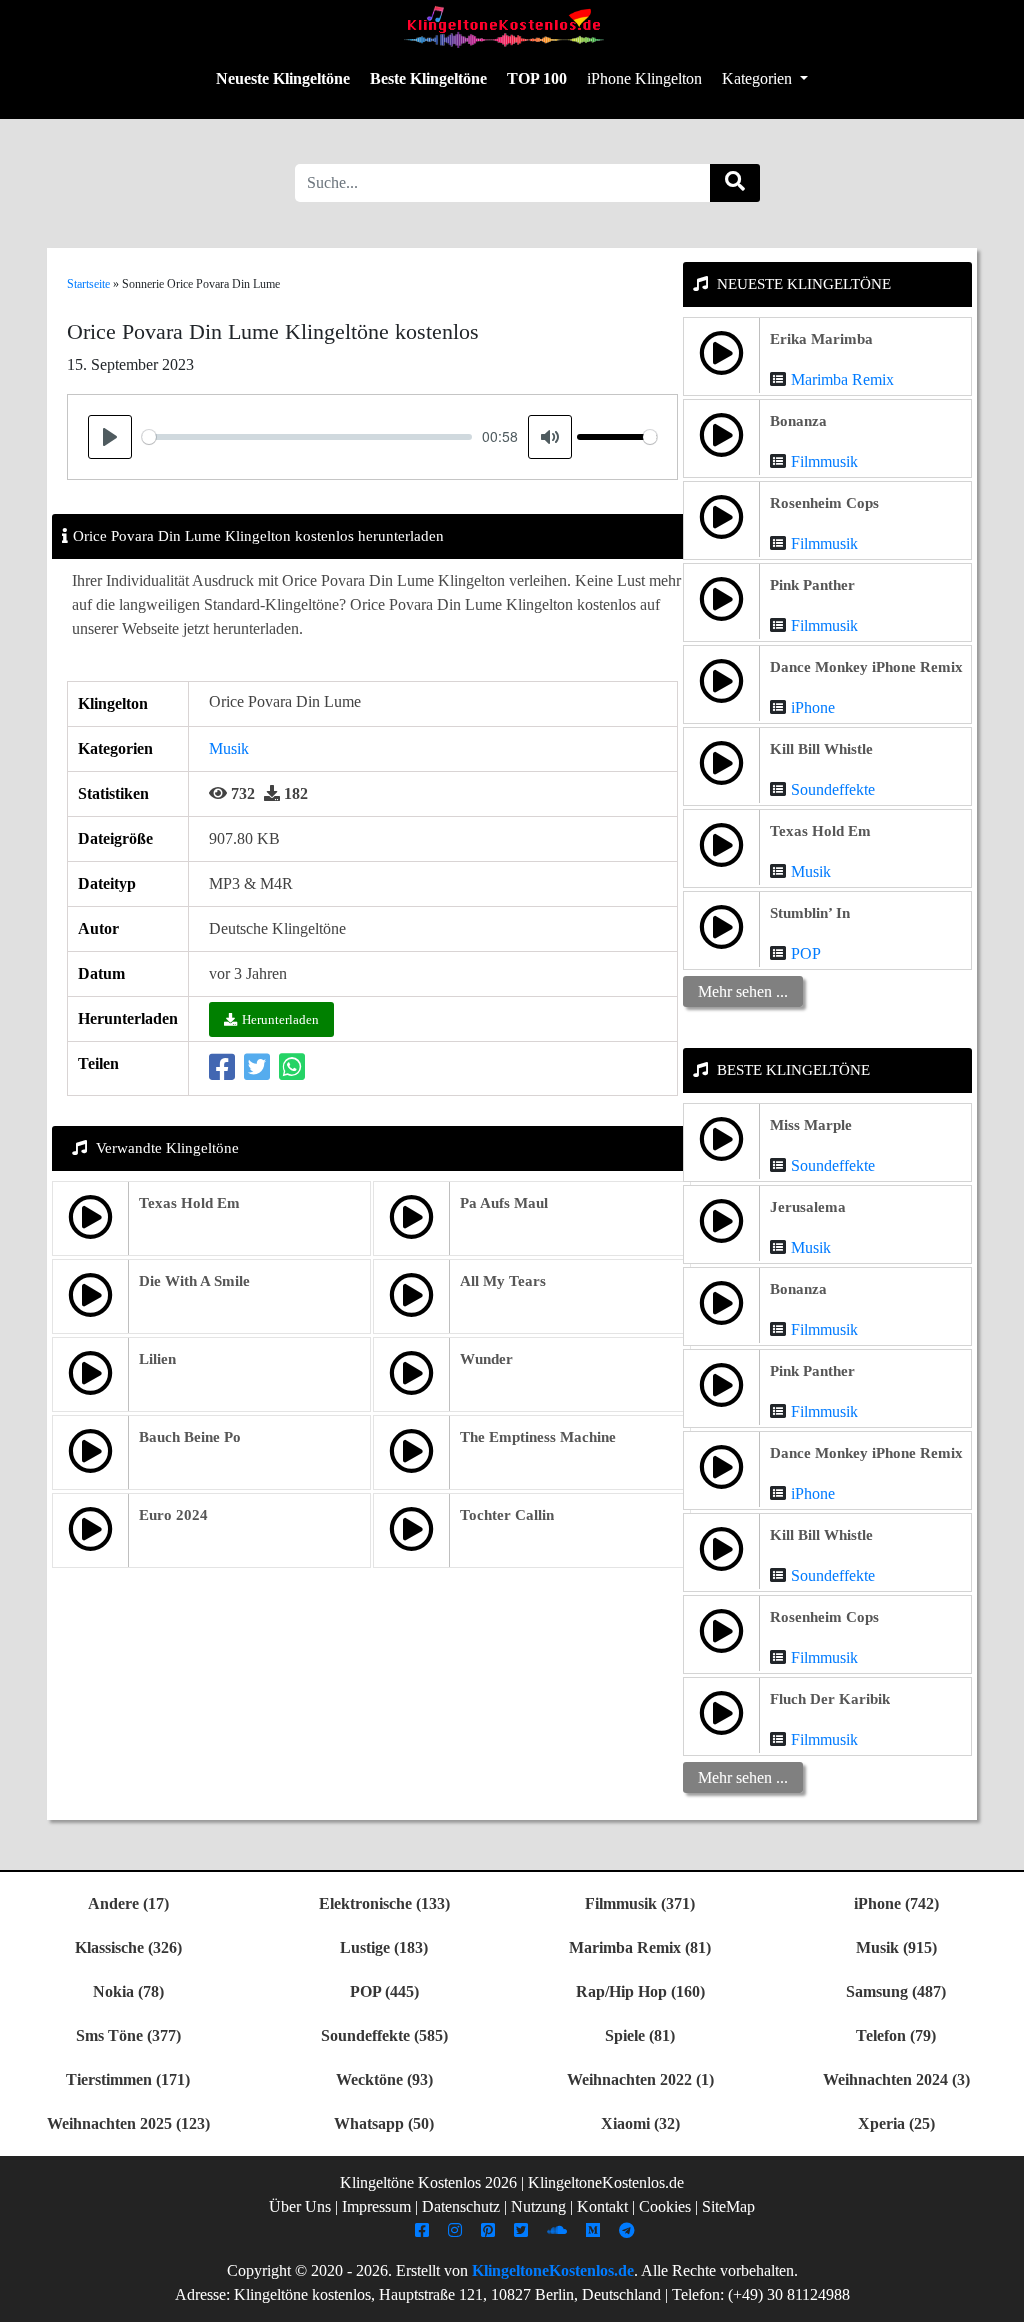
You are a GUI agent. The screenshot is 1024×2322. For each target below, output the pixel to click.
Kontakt (602, 2206)
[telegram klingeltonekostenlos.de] (629, 2230)
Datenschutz (461, 2206)
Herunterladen (280, 1019)
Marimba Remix (842, 379)
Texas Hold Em (189, 1203)
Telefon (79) (896, 2035)
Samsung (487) (896, 1991)
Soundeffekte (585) (384, 2035)
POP (806, 953)
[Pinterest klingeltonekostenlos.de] (490, 2230)
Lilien (157, 1359)
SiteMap (728, 2206)
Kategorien (759, 78)
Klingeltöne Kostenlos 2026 (428, 2182)
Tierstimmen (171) (128, 2079)
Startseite (88, 284)
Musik (229, 748)
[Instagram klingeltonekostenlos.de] (457, 2230)
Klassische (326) (128, 1947)
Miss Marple (811, 1125)
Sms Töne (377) (128, 2035)
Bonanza (798, 421)
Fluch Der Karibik (830, 1699)
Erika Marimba (821, 339)
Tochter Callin (507, 1515)
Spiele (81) (640, 2035)
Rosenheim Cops (824, 503)
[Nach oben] (997, 2297)
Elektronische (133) (384, 1903)
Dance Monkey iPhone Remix (866, 667)
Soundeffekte (833, 789)
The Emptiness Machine (538, 1437)
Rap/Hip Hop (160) (640, 1991)
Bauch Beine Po (190, 1437)
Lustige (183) (384, 1947)
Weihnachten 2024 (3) (896, 2079)
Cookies (665, 2206)
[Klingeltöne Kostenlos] (504, 26)
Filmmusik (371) (640, 1903)
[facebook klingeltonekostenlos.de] (424, 2230)
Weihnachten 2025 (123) (128, 2123)
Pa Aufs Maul (504, 1203)
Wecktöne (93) (384, 2079)
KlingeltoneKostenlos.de (553, 2270)
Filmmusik (824, 461)
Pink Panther (812, 585)
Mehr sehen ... (743, 991)
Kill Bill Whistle (821, 749)
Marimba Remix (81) (640, 1947)
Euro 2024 (173, 1515)
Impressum (376, 2206)
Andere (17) (128, 1903)
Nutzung (538, 2206)
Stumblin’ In (810, 913)
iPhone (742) (896, 1903)
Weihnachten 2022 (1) (640, 2079)
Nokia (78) (128, 1991)
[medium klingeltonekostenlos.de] (595, 2230)
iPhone (813, 707)
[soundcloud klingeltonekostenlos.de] (559, 2230)
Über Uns (300, 2206)
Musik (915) (896, 1947)
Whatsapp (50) (384, 2123)
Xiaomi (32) (640, 2123)
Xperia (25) (896, 2123)
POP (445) (384, 1991)
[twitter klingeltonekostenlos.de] (523, 2230)
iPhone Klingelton (644, 78)
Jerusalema (808, 1207)
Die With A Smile (194, 1281)
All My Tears (503, 1281)
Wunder (486, 1359)
